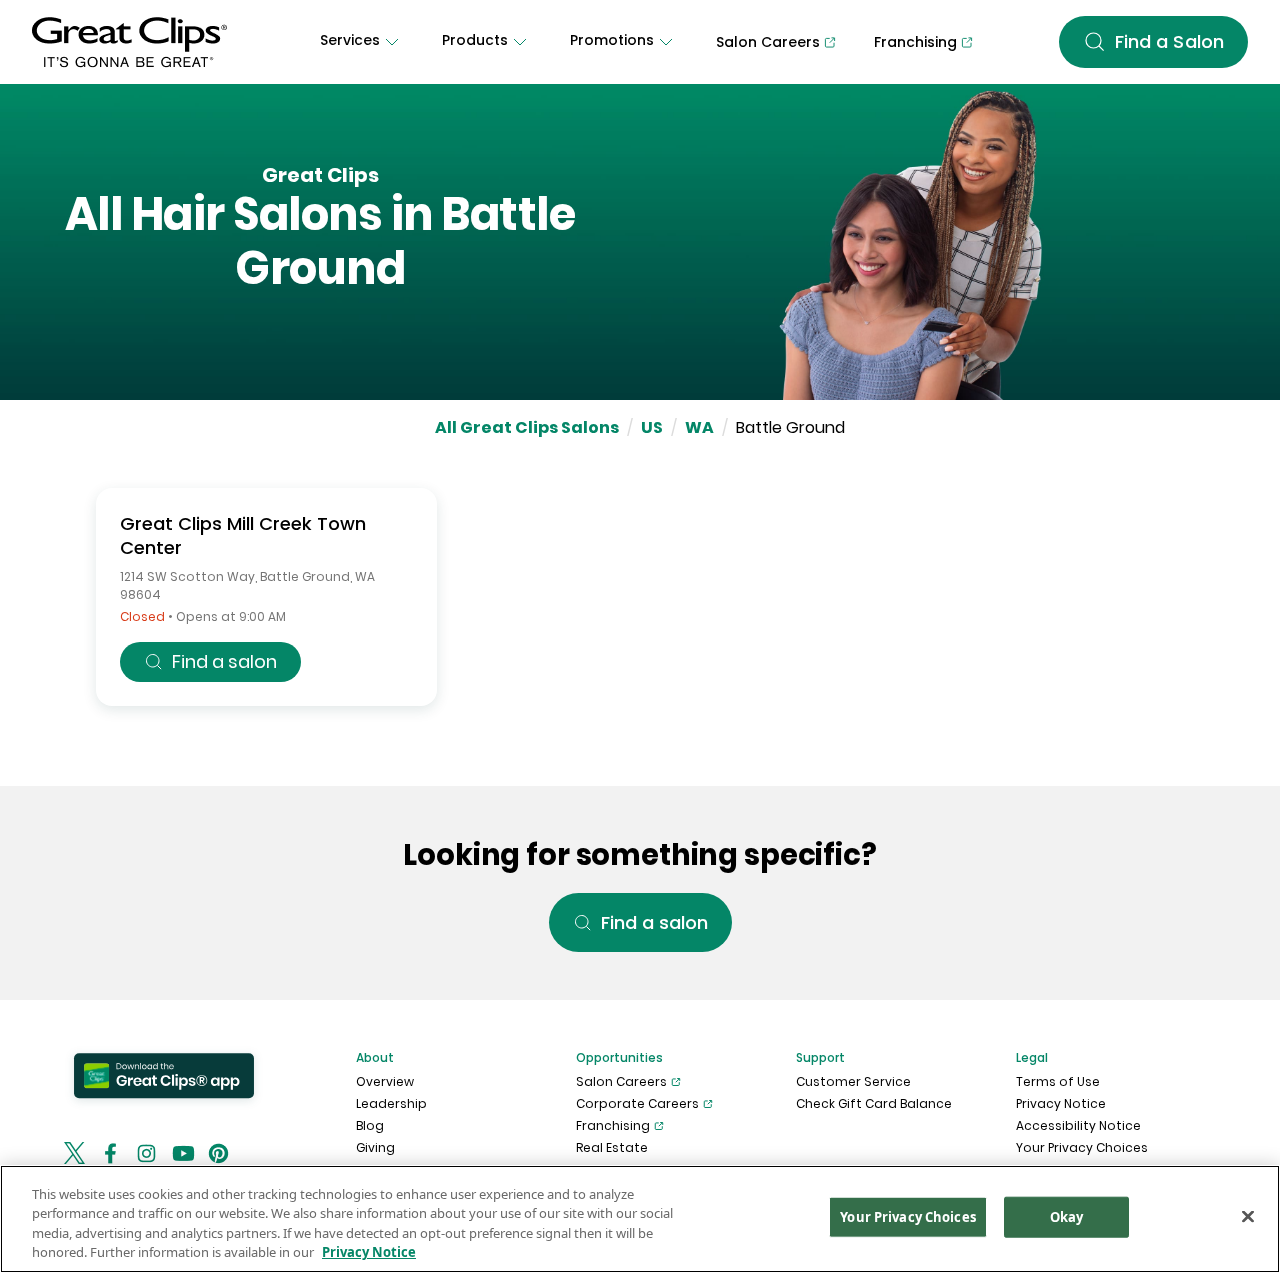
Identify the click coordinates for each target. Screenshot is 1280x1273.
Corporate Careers (637, 1103)
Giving (375, 1147)
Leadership (391, 1103)
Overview (385, 1081)
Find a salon (224, 661)
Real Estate (612, 1147)
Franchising (613, 1125)
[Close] (1248, 1216)
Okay (1067, 1217)
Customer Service (853, 1081)
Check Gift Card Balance (874, 1103)
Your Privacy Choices (1082, 1147)
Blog (370, 1125)
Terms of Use (1058, 1081)
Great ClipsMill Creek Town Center (243, 535)
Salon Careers (621, 1081)
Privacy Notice (1061, 1103)
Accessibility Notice (1078, 1125)
